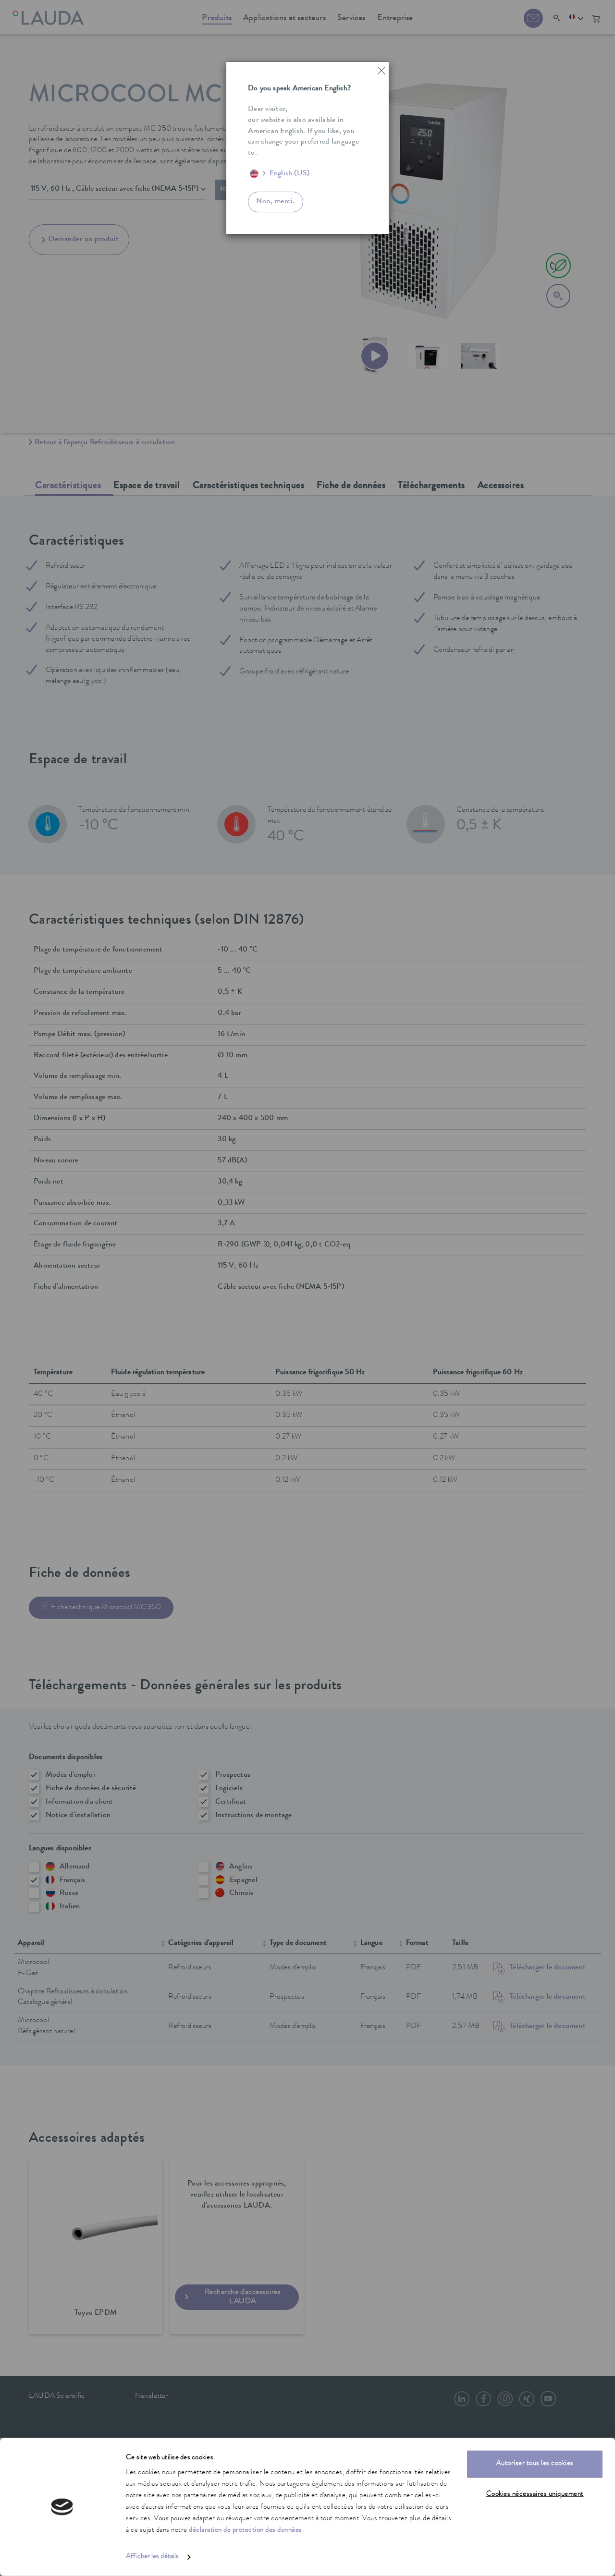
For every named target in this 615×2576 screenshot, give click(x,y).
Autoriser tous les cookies (535, 2464)
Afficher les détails (152, 2557)
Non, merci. (276, 202)
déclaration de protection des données (246, 2531)
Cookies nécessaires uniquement (535, 2494)
